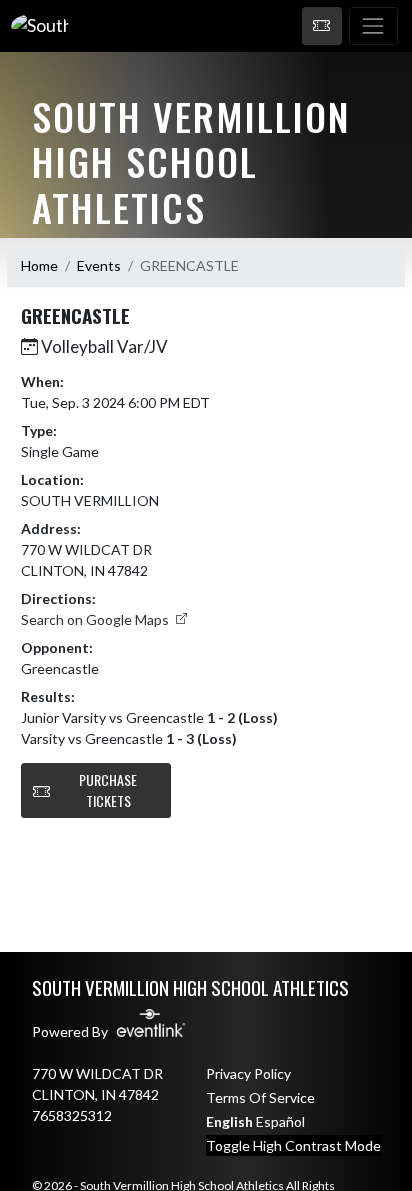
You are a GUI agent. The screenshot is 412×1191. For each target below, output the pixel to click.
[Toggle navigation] (373, 26)
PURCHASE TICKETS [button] (108, 790)
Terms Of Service (260, 1097)
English (229, 1121)
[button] (322, 26)
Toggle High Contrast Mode (293, 1145)
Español (280, 1121)
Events (99, 265)
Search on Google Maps (96, 619)
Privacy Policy (248, 1073)
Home (39, 265)
